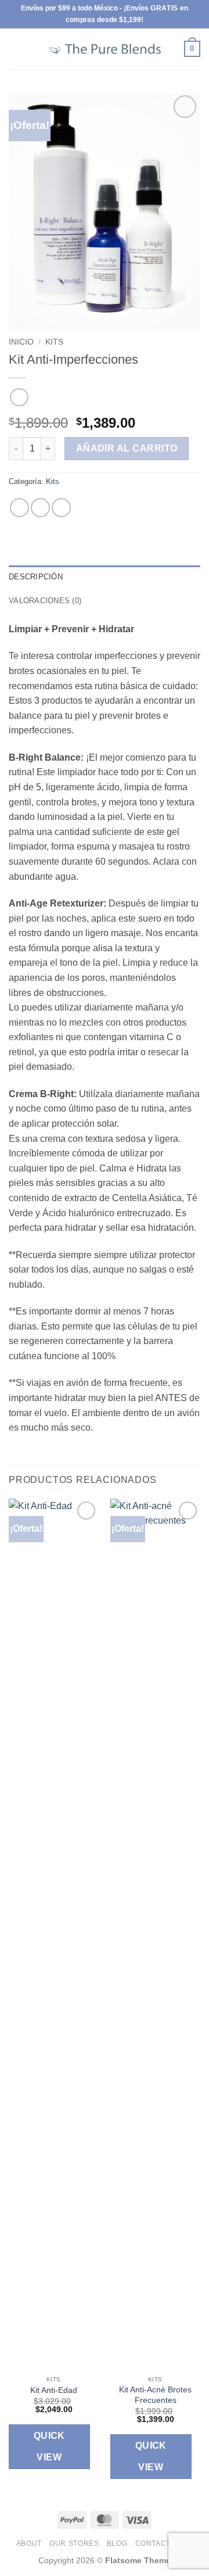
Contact (153, 2543)
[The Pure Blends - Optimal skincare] (105, 49)
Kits (54, 342)
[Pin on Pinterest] (61, 508)
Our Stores (74, 2543)
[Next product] (19, 397)
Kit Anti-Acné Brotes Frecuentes (155, 2395)
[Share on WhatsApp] (19, 508)
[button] (16, 49)
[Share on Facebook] (40, 508)
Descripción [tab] (36, 577)
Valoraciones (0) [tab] (45, 601)
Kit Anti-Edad (54, 2390)
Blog (117, 2543)
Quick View (49, 2446)
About (29, 2543)
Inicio (21, 342)
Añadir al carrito (127, 448)
